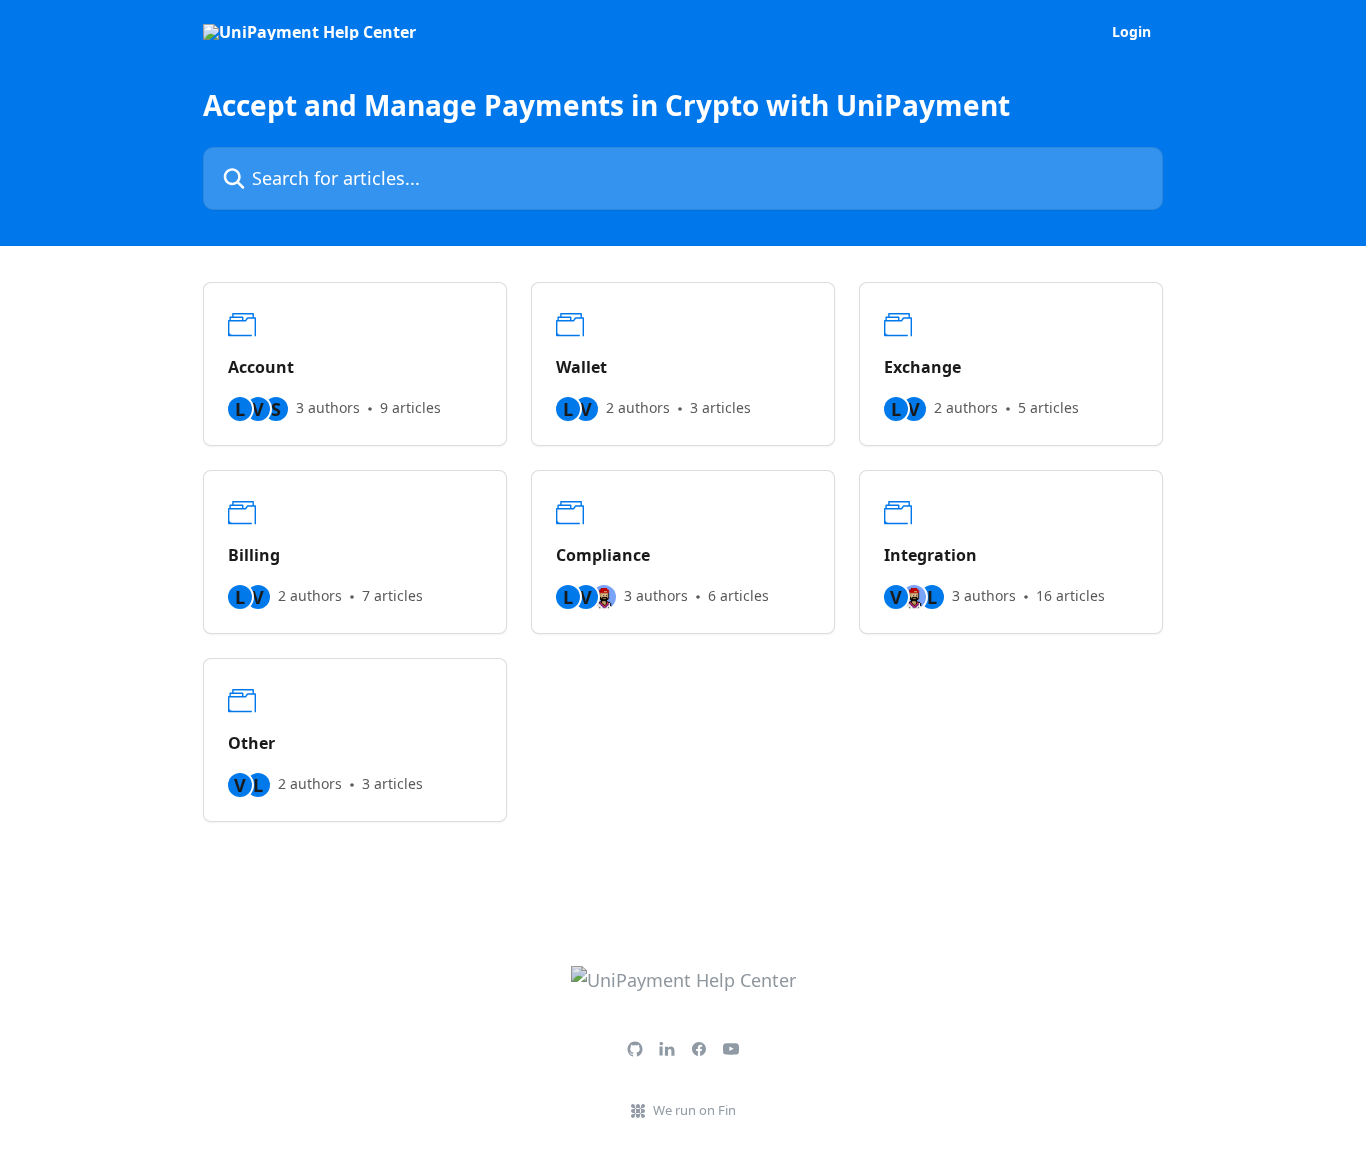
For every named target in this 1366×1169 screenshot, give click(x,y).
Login (1131, 32)
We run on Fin (694, 1110)
